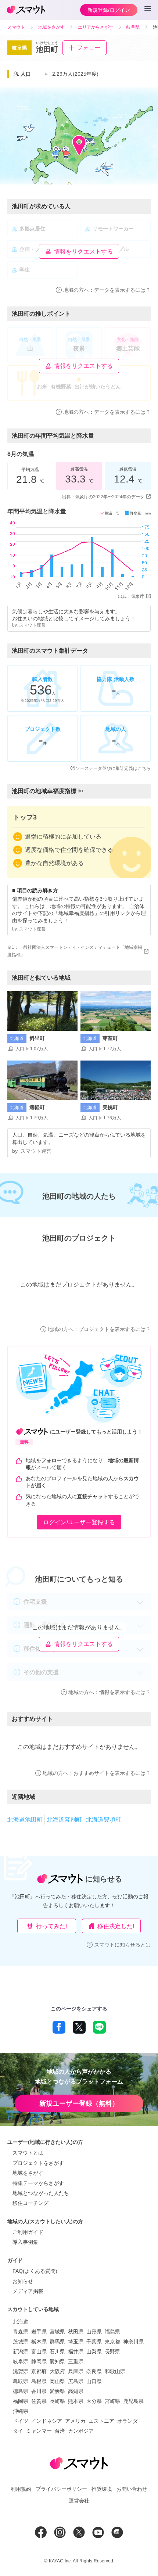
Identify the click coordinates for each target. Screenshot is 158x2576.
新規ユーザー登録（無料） (79, 2103)
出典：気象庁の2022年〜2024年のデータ (103, 497)
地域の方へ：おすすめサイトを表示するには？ (97, 1773)
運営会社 (79, 2501)
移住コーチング (30, 2203)
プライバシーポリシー (61, 2489)
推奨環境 (102, 2489)
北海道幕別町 (64, 1820)
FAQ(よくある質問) (35, 2271)
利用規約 (21, 2489)
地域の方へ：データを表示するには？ (107, 290)
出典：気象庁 (131, 596)
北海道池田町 (25, 1820)
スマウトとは (28, 2153)
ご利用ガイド (28, 2232)
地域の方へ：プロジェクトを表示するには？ (99, 1329)
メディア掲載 (28, 2291)
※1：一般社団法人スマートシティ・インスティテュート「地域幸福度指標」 (75, 951)
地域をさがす (28, 2173)
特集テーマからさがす (38, 2183)
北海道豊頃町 (104, 1820)
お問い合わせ (132, 2489)
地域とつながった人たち (41, 2193)
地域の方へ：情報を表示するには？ (109, 1692)
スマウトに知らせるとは (122, 1945)
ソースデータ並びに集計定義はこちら (113, 768)
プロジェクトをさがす (38, 2163)
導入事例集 (25, 2242)
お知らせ (23, 2281)
